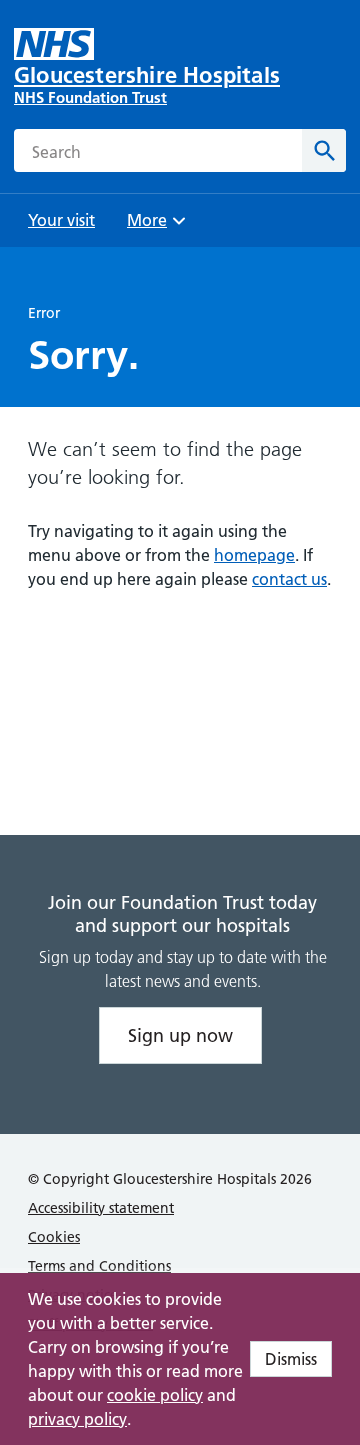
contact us (289, 579)
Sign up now (180, 1035)
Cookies (54, 1237)
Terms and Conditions (99, 1266)
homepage (254, 555)
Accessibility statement (101, 1208)
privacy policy (77, 1419)
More (154, 226)
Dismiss (291, 1359)
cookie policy (155, 1395)
